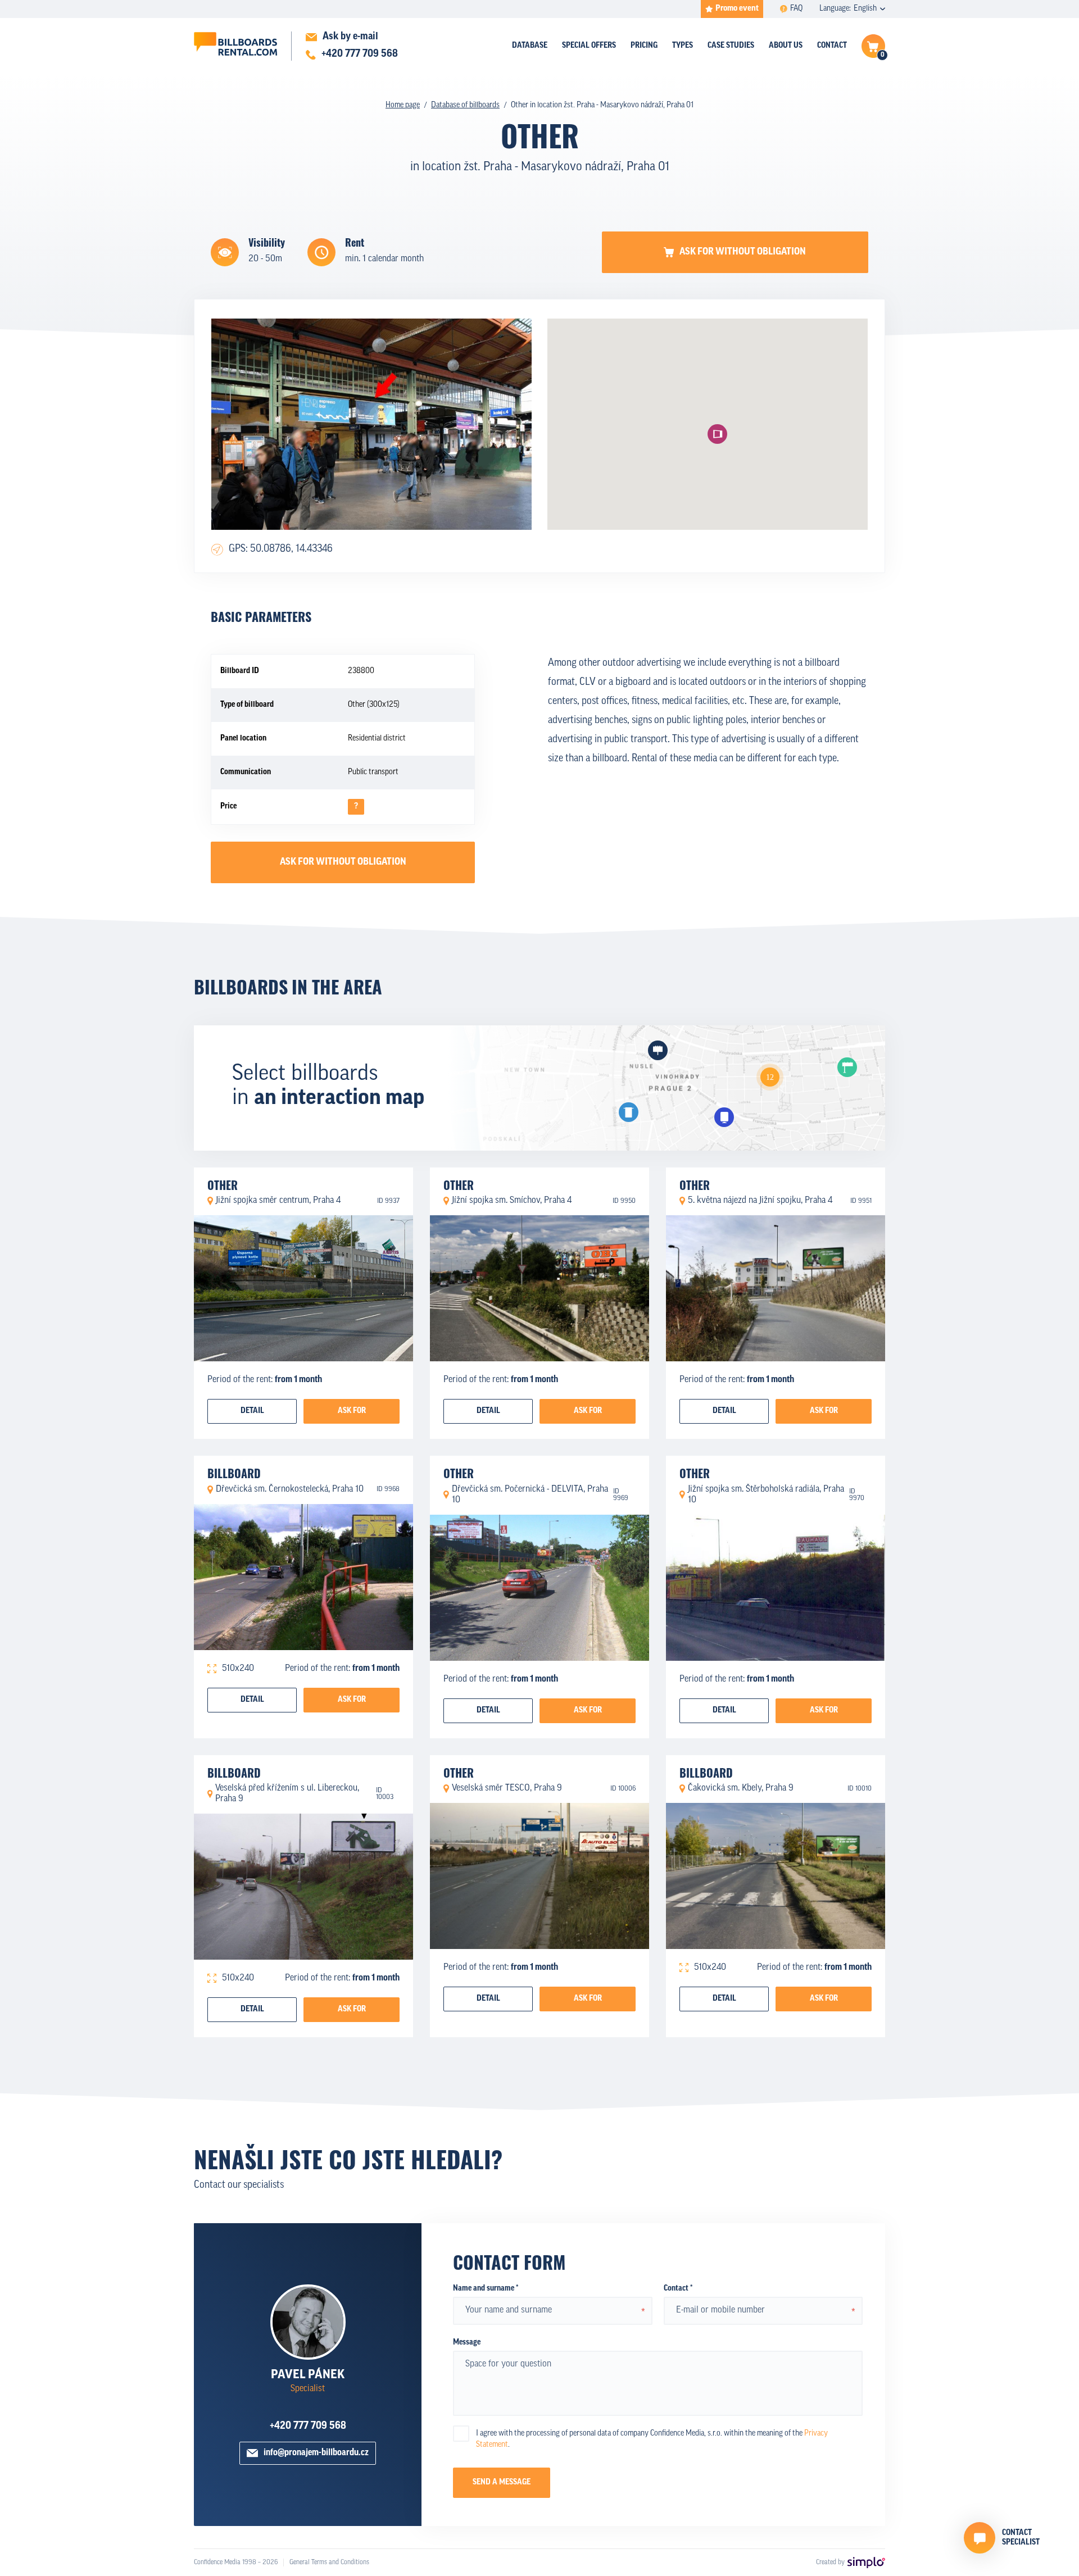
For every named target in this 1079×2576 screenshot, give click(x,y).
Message (467, 2343)
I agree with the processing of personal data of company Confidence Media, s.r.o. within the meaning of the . (652, 2439)
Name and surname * (486, 2289)
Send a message (502, 2482)
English (865, 9)
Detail (252, 1411)
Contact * (678, 2289)
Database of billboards (465, 105)
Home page (403, 105)
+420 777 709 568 (308, 2427)
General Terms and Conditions (329, 2563)
